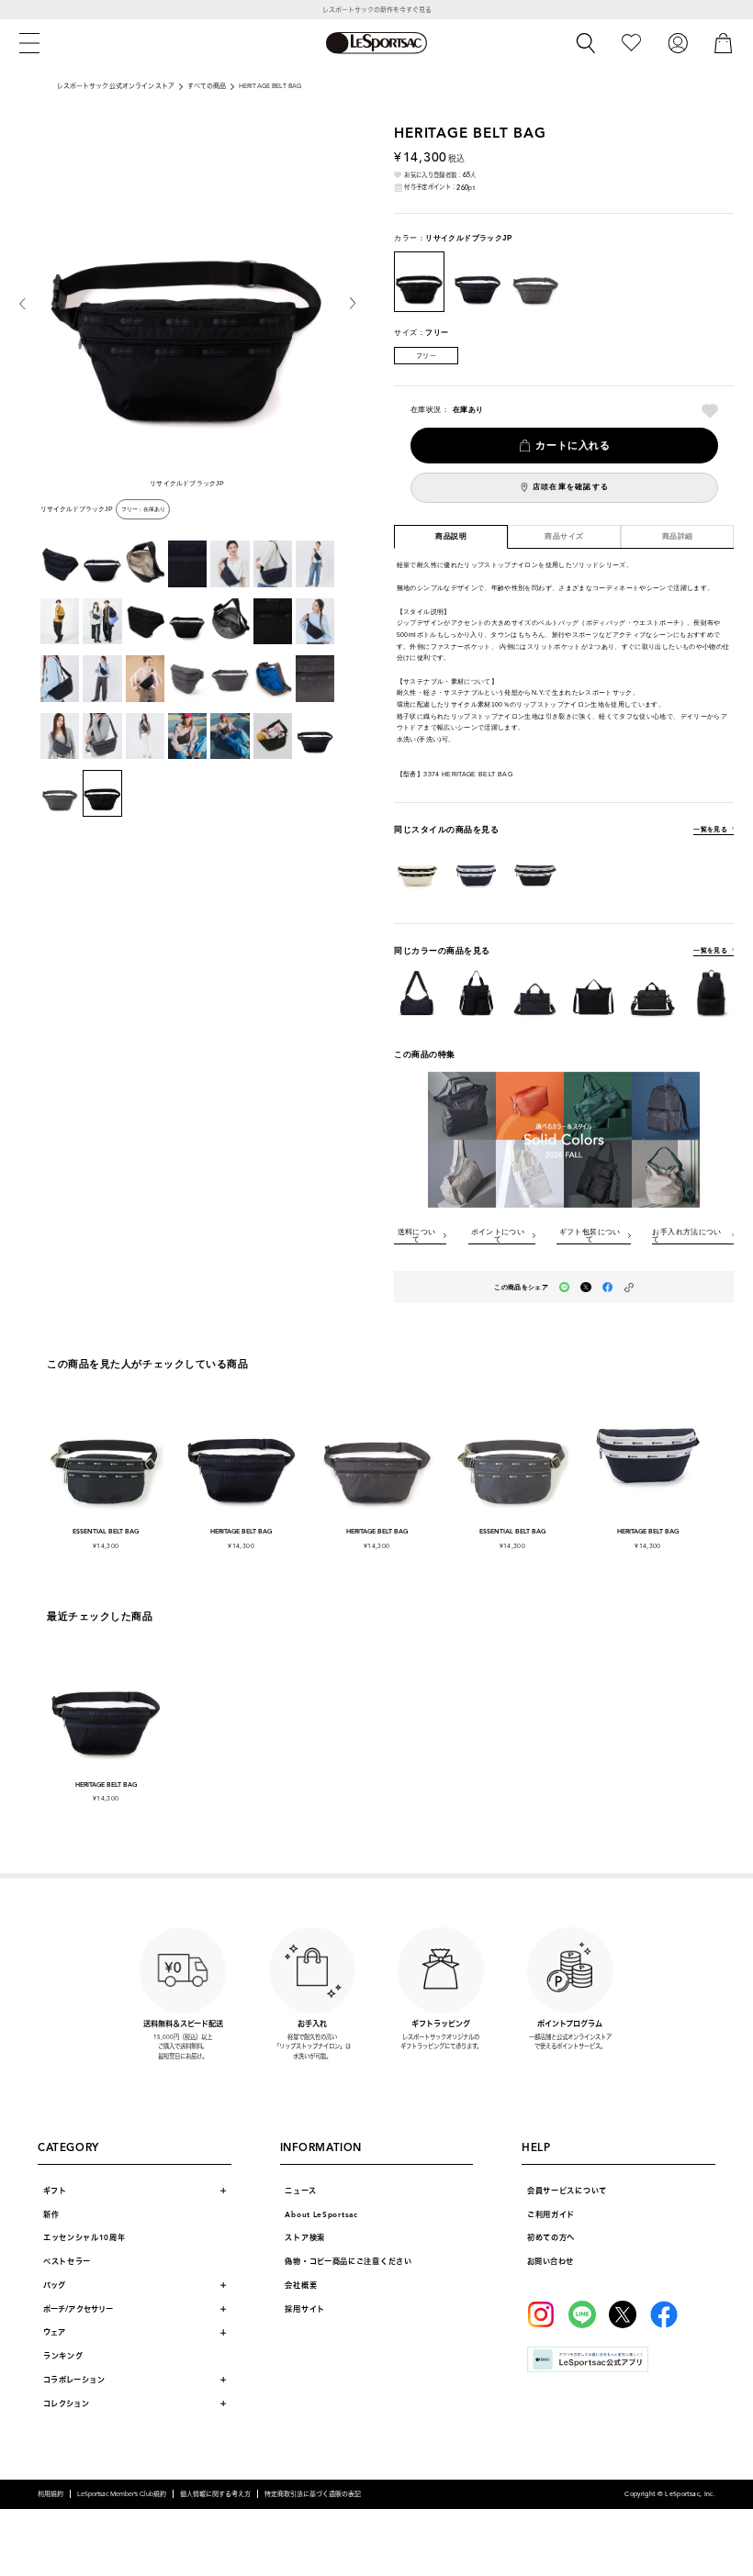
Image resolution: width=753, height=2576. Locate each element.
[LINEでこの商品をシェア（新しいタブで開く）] (565, 1288)
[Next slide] (345, 303)
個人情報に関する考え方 (215, 2494)
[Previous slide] (30, 303)
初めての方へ (551, 2237)
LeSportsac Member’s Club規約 (122, 2494)
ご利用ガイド (551, 2214)
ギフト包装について (590, 1236)
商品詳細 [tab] (678, 536)
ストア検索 (305, 2237)
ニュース (300, 2191)
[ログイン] (678, 43)
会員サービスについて (567, 2191)
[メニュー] (29, 43)
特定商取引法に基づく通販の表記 (313, 2494)
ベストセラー (67, 2261)
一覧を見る (710, 829)
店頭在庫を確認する (571, 487)
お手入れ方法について (686, 1236)
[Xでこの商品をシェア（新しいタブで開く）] (586, 1288)
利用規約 (51, 2494)
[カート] (724, 43)
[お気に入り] (631, 43)
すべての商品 (207, 86)
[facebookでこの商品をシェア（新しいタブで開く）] (608, 1288)
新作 (51, 2214)
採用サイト (305, 2309)
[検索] (586, 43)
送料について (417, 1236)
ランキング (63, 2356)
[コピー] (629, 1288)
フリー (426, 356)
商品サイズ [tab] (564, 536)
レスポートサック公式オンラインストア (116, 86)
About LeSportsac (321, 2214)
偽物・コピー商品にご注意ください (348, 2261)
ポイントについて (498, 1236)
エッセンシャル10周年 (84, 2237)
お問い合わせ (550, 2261)
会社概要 (301, 2285)
